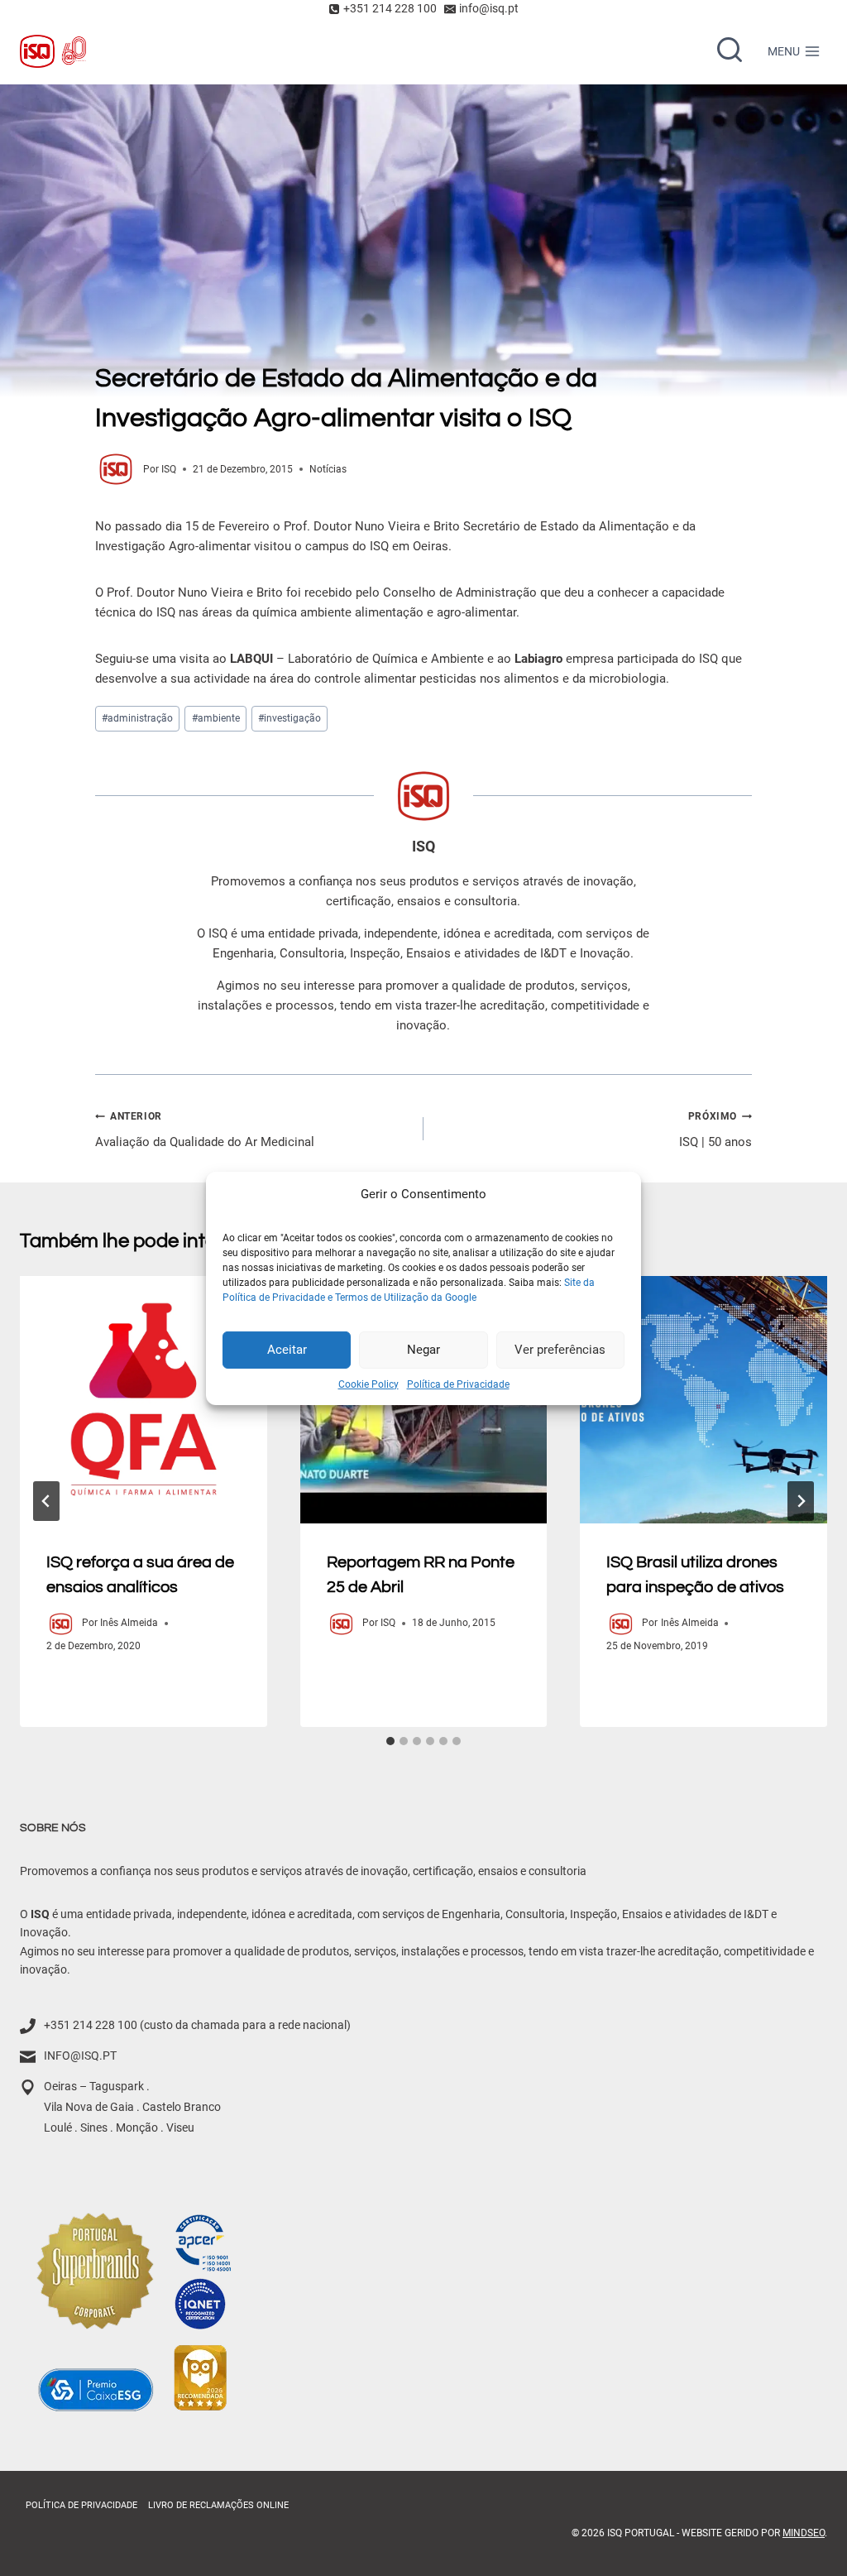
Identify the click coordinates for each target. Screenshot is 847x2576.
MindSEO (804, 2533)
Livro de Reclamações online (218, 2505)
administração (137, 718)
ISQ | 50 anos (715, 1130)
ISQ (169, 469)
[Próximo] (801, 1501)
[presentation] (144, 1400)
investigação (290, 718)
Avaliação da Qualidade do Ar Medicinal (205, 1130)
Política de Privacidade (458, 1384)
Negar (423, 1350)
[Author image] (116, 469)
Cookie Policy (368, 1384)
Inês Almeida (129, 1623)
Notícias (328, 469)
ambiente (216, 718)
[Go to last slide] (46, 1501)
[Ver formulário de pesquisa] (730, 51)
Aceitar (287, 1350)
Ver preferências (560, 1350)
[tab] (390, 1741)
